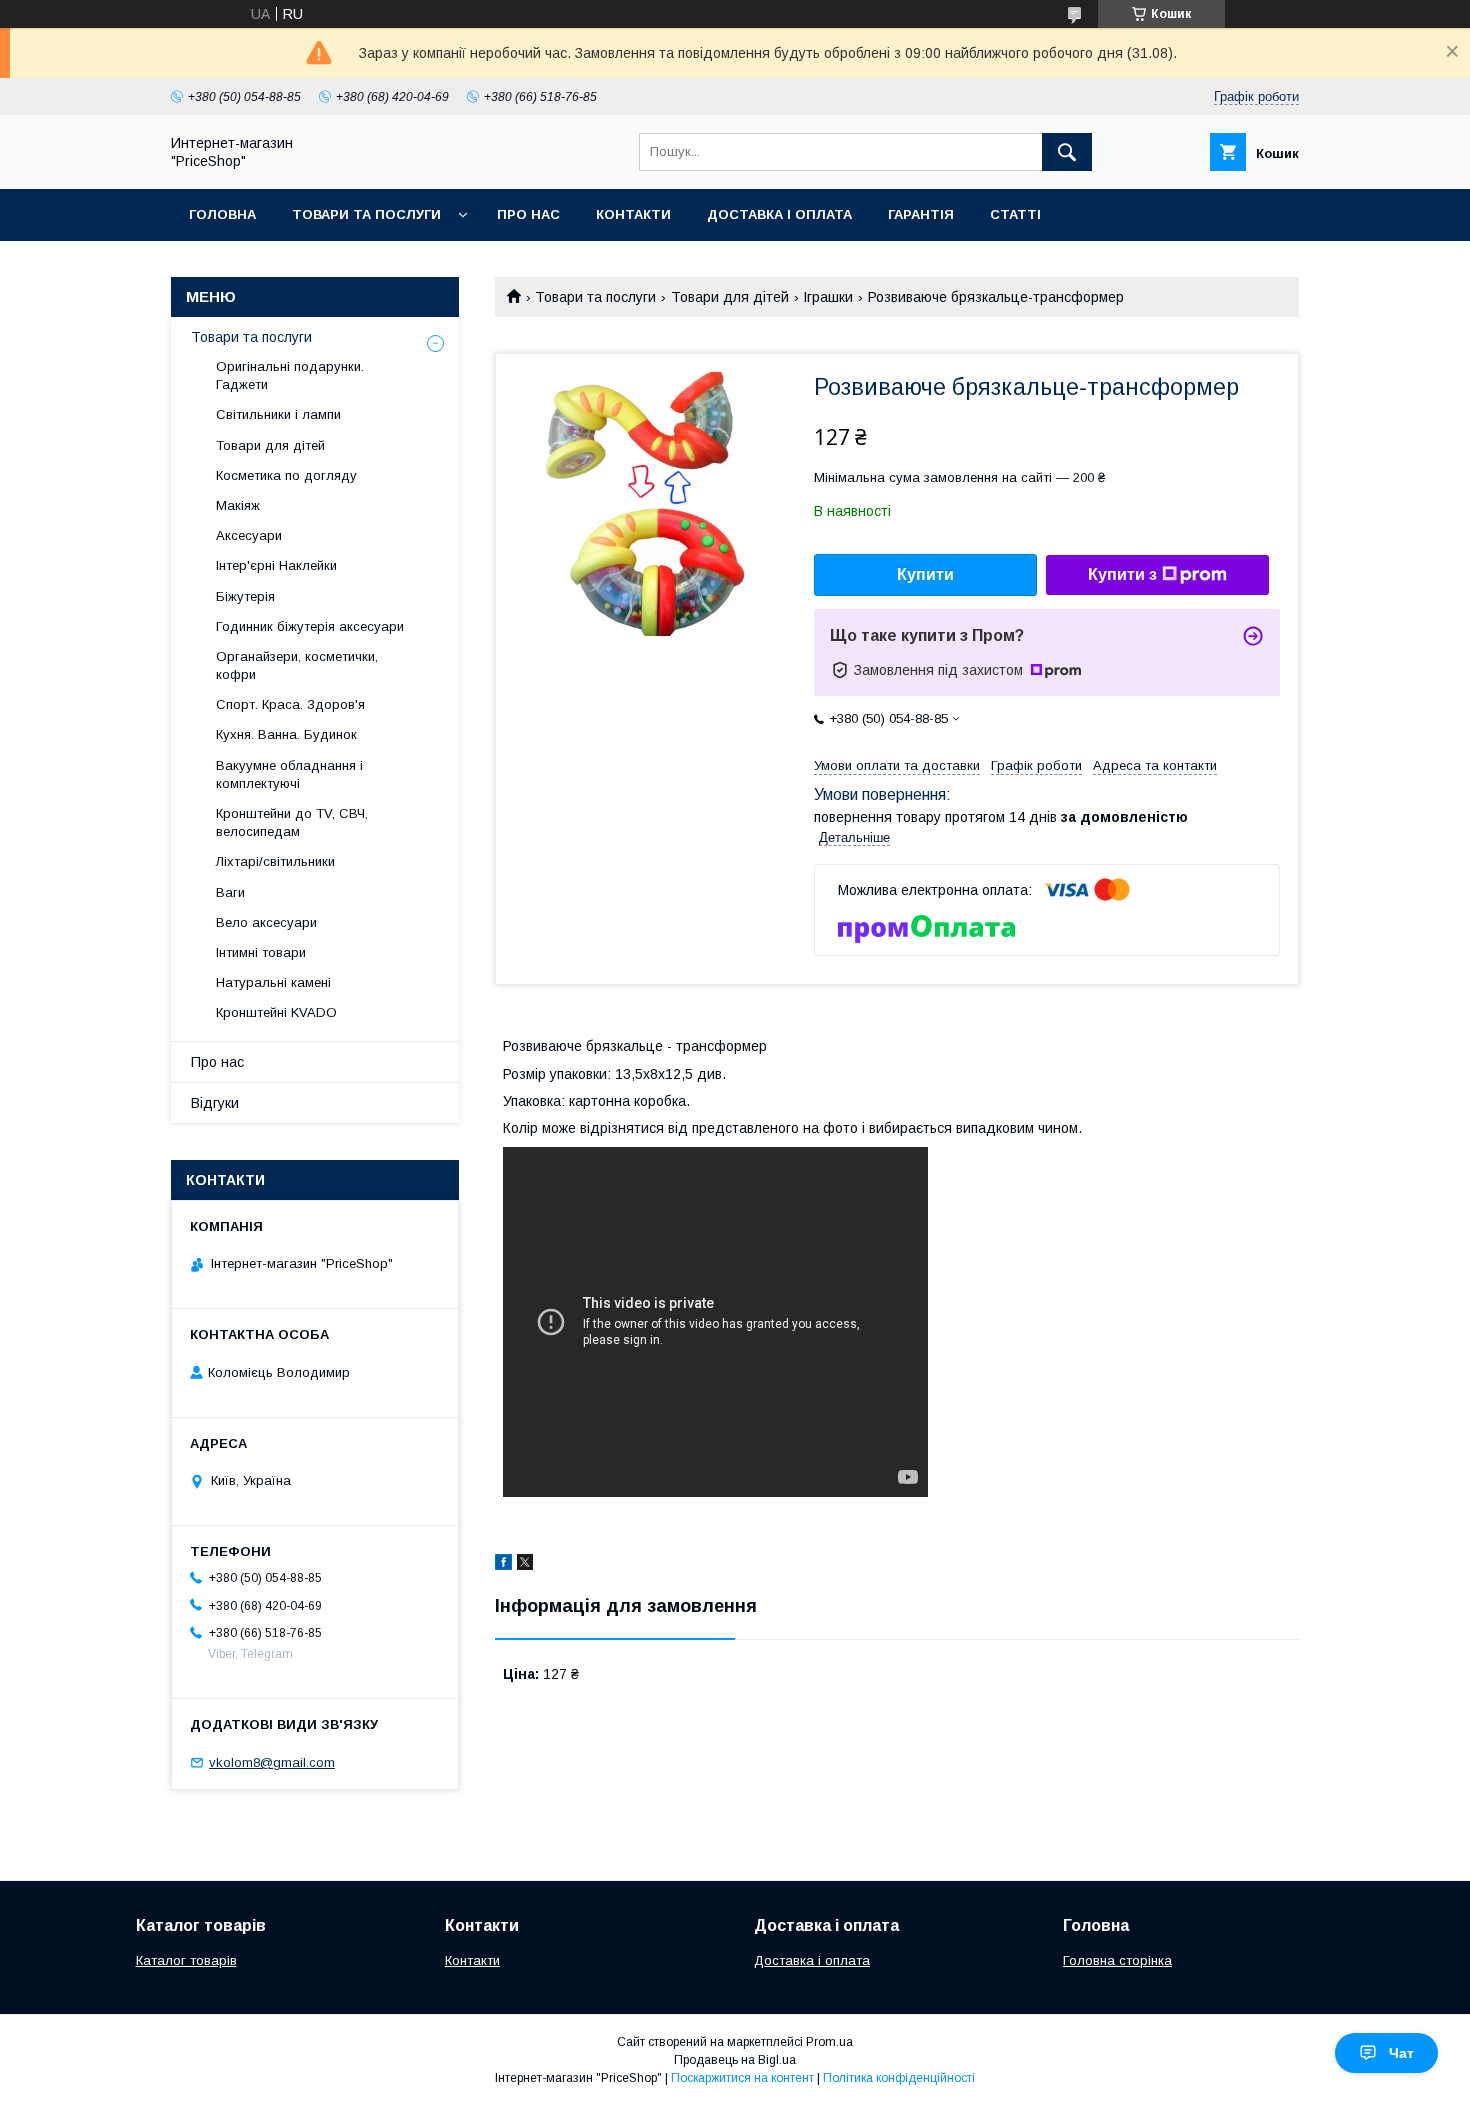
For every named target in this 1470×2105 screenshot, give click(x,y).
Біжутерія (245, 596)
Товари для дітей (730, 297)
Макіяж (238, 505)
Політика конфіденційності (899, 2078)
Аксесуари (249, 535)
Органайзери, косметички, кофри (297, 665)
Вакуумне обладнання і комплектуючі (289, 774)
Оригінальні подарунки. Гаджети (290, 375)
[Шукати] (1067, 152)
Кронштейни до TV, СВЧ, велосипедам (292, 822)
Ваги (230, 892)
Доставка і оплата (779, 214)
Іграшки (828, 297)
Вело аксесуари (266, 922)
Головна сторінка (1117, 1960)
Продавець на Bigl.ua (735, 2060)
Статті (1015, 214)
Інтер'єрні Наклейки (276, 565)
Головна (222, 214)
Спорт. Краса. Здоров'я (290, 704)
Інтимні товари (261, 952)
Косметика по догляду (286, 475)
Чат (1401, 2053)
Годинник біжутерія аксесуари (310, 626)
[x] (525, 1565)
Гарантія (921, 214)
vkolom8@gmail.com (272, 1762)
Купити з (1122, 574)
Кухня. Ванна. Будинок (286, 734)
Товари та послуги (366, 214)
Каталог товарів (186, 1960)
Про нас (528, 214)
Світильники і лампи (278, 414)
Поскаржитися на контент (742, 2078)
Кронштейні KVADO (276, 1012)
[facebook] (503, 1565)
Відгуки (215, 1103)
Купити (925, 574)
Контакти (633, 214)
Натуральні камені (273, 982)
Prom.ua (829, 2042)
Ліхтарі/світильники (275, 861)
